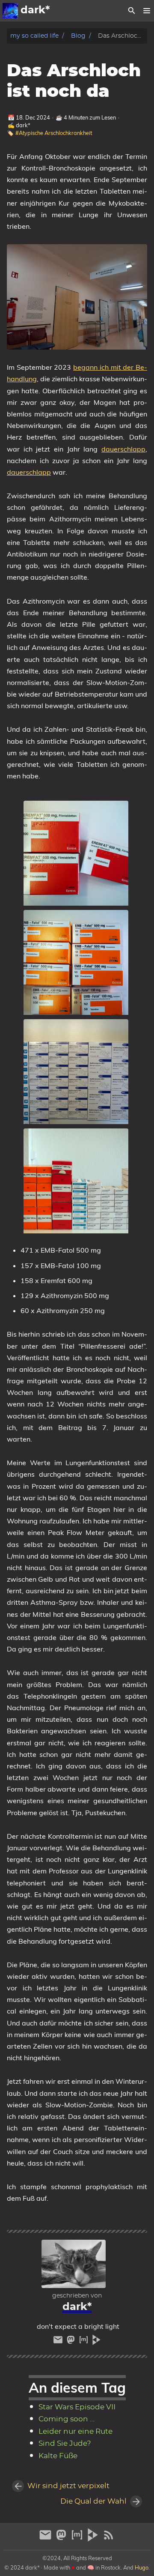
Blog (78, 36)
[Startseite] (10, 11)
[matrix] (85, 2342)
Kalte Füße (58, 2456)
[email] (59, 2342)
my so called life (34, 36)
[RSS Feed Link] (109, 2539)
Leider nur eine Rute (76, 2432)
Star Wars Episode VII (77, 2407)
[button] (147, 11)
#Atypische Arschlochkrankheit (54, 133)
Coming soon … (67, 2419)
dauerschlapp (123, 449)
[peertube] (96, 2342)
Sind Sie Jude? (65, 2444)
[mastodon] (72, 2342)
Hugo (142, 2567)
